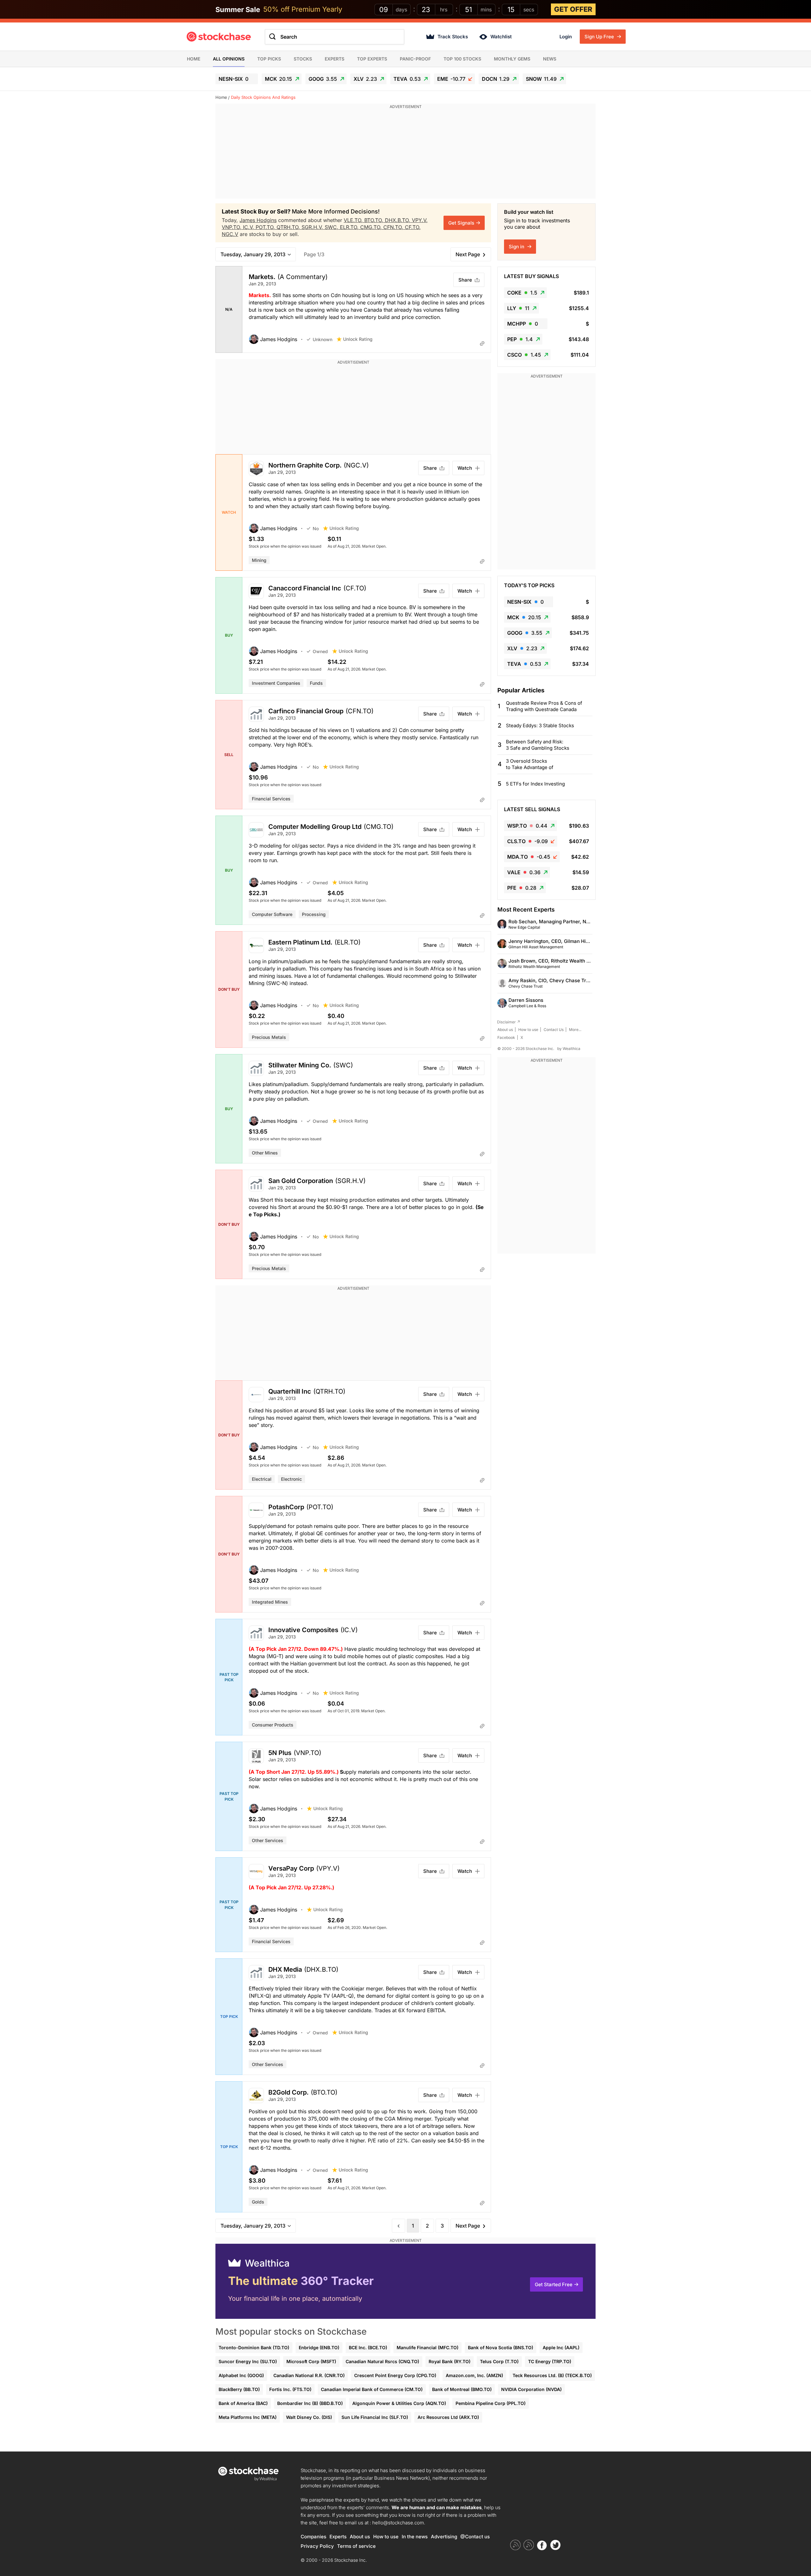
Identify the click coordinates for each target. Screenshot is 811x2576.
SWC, (332, 227)
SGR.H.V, (313, 227)
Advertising (444, 2537)
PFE (522, 888)
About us (505, 1030)
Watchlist (501, 37)
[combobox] (335, 37)
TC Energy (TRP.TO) (550, 2361)
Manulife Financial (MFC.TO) (428, 2347)
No (316, 528)
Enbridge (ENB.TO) (319, 2347)
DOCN (496, 79)
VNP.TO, (232, 227)
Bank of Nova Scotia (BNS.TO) (501, 2347)
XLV (365, 79)
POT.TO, (266, 227)
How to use (528, 1030)
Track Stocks (453, 37)
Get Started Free (554, 2284)
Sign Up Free (600, 37)
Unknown (322, 339)
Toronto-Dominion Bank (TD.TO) (254, 2347)
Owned (320, 651)
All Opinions (229, 59)
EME (451, 79)
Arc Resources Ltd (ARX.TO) (448, 2417)
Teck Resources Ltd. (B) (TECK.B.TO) (552, 2375)
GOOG (323, 79)
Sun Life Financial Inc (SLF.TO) (375, 2417)
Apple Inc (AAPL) (561, 2347)
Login (566, 37)
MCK (278, 79)
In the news (415, 2537)
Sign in (517, 247)
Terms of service (356, 2546)
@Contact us (475, 2537)
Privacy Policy (317, 2546)
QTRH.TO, (289, 227)
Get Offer (573, 9)
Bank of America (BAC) (243, 2403)
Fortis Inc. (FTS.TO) (290, 2389)
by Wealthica (569, 1049)
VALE (524, 872)
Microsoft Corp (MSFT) (311, 2361)
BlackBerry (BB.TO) (239, 2389)
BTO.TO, (375, 220)
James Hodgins (258, 220)
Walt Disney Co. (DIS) (309, 2417)
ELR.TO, (350, 227)
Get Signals (461, 223)
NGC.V (230, 234)
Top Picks (269, 59)
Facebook (506, 1037)
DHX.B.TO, (398, 220)
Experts (335, 59)
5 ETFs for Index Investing (535, 784)
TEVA (407, 79)
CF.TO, (413, 227)
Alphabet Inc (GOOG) (241, 2375)
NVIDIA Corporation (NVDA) (531, 2389)
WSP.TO (527, 826)
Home (194, 59)
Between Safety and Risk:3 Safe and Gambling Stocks (538, 745)
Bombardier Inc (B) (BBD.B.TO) (310, 2403)
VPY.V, (420, 220)
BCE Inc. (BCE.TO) (368, 2347)
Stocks (303, 59)
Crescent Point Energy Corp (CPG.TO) (395, 2375)
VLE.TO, (354, 220)
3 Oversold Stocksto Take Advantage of (530, 764)
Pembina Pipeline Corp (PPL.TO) (491, 2403)
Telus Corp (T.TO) (499, 2361)
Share (465, 280)
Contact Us (554, 1030)
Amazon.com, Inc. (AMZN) (474, 2375)
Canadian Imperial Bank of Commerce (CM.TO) (372, 2389)
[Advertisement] (405, 154)
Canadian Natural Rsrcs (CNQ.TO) (382, 2361)
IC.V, (249, 227)
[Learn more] (482, 343)
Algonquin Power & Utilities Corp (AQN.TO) (399, 2403)
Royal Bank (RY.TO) (450, 2361)
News (550, 59)
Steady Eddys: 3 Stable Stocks (540, 725)
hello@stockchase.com (398, 2523)
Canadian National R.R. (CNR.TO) (309, 2375)
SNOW (541, 79)
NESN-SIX (233, 79)
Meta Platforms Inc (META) (248, 2417)
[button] (278, 339)
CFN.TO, (394, 227)
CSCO (524, 355)
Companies (313, 2537)
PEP (520, 339)
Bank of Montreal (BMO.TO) (462, 2389)
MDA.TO (529, 857)
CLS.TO (527, 841)
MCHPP (523, 324)
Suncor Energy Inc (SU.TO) (248, 2361)
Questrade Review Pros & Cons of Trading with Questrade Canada (544, 706)
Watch (465, 468)
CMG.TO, (372, 227)
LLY (518, 308)
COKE (522, 293)
